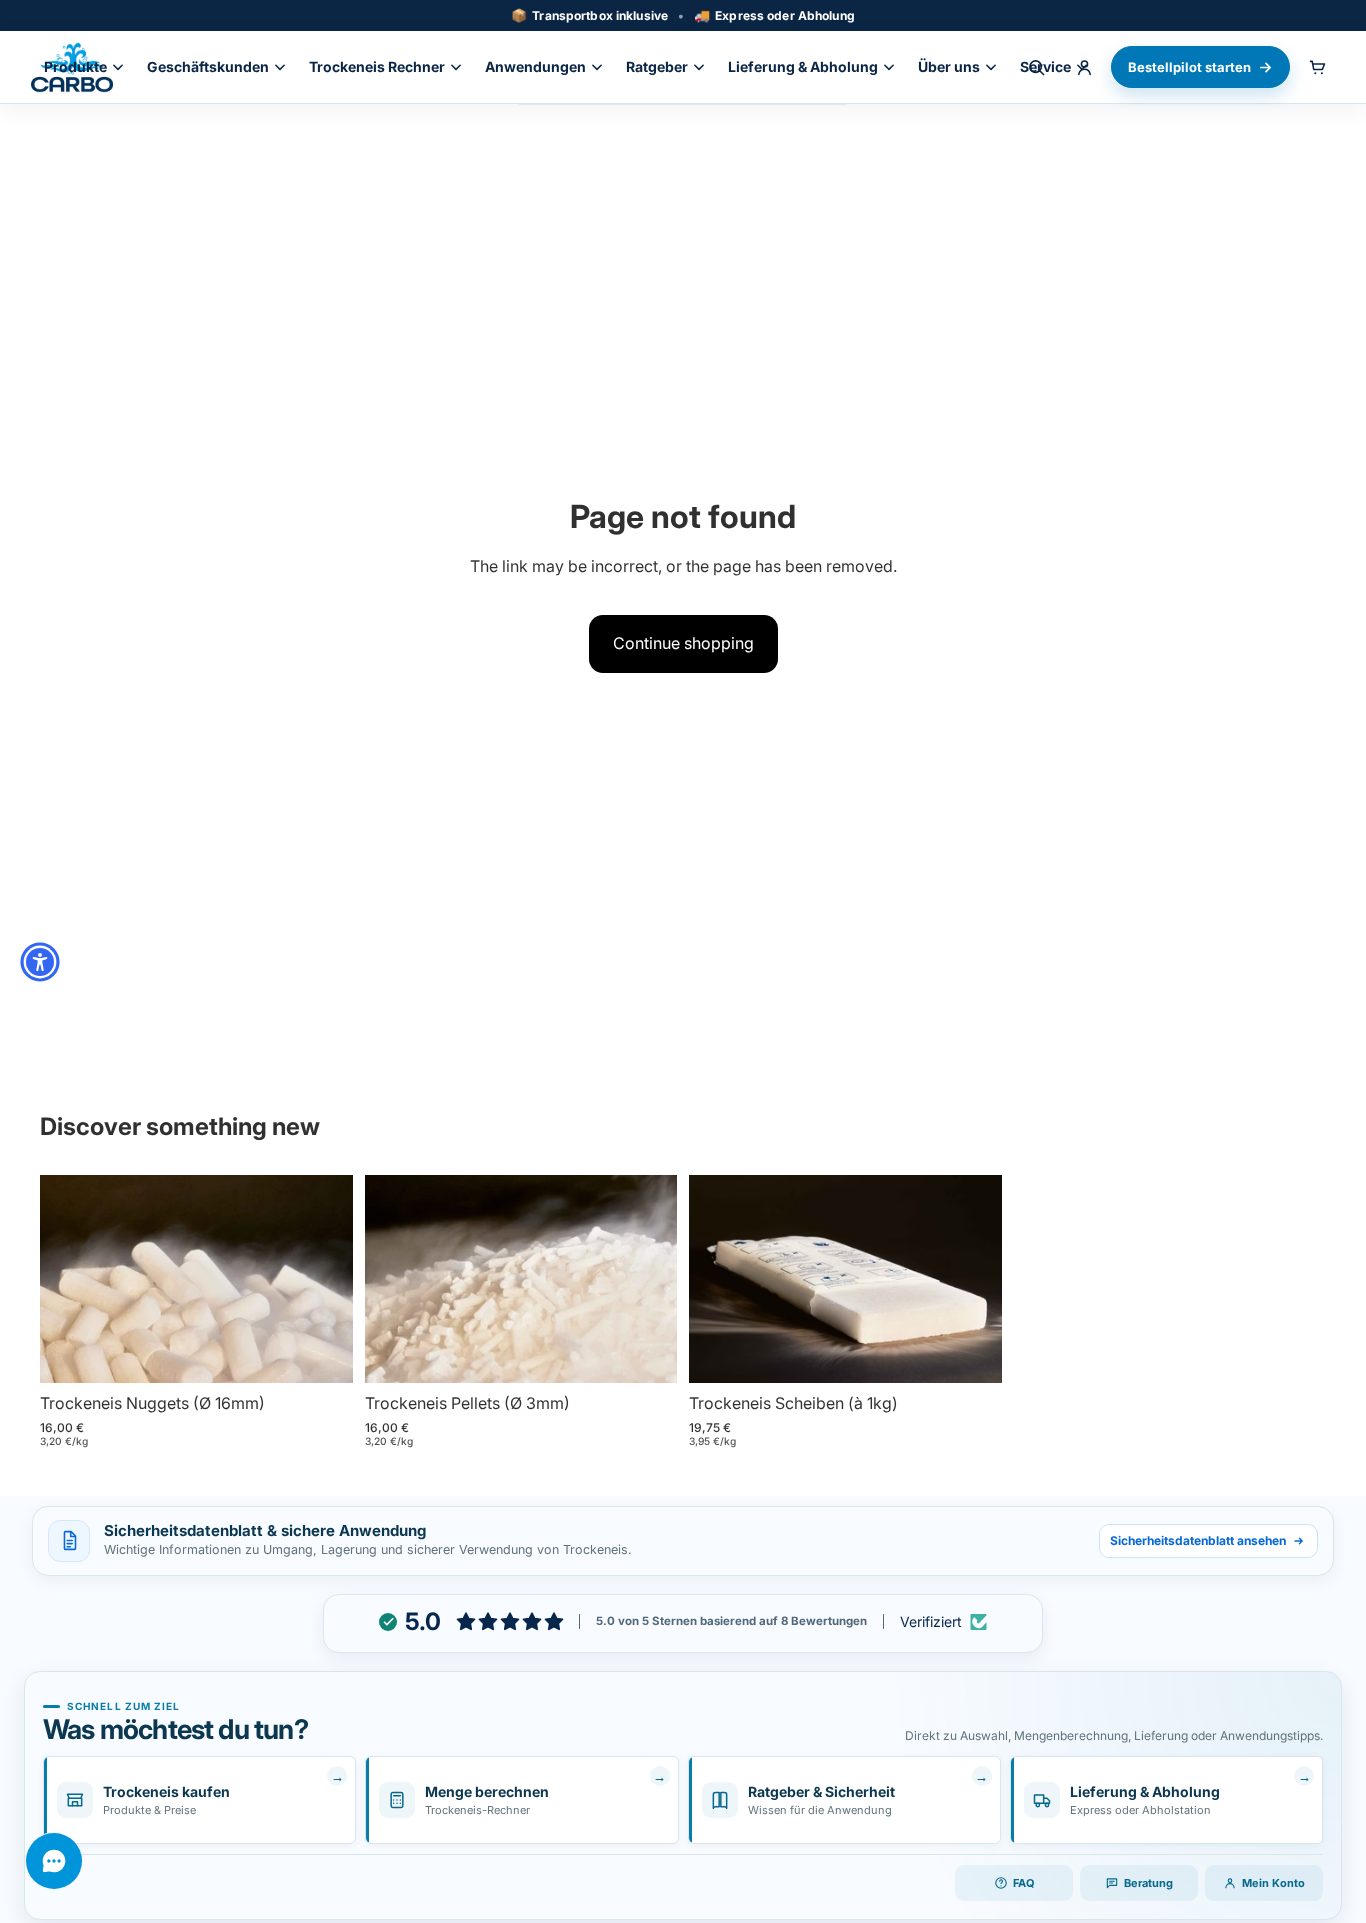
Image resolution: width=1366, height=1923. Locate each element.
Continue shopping (683, 643)
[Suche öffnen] (1036, 67)
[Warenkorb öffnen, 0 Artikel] (1317, 67)
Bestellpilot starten (1189, 67)
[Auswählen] (322, 1353)
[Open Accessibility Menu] (40, 962)
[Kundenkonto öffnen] (1084, 67)
